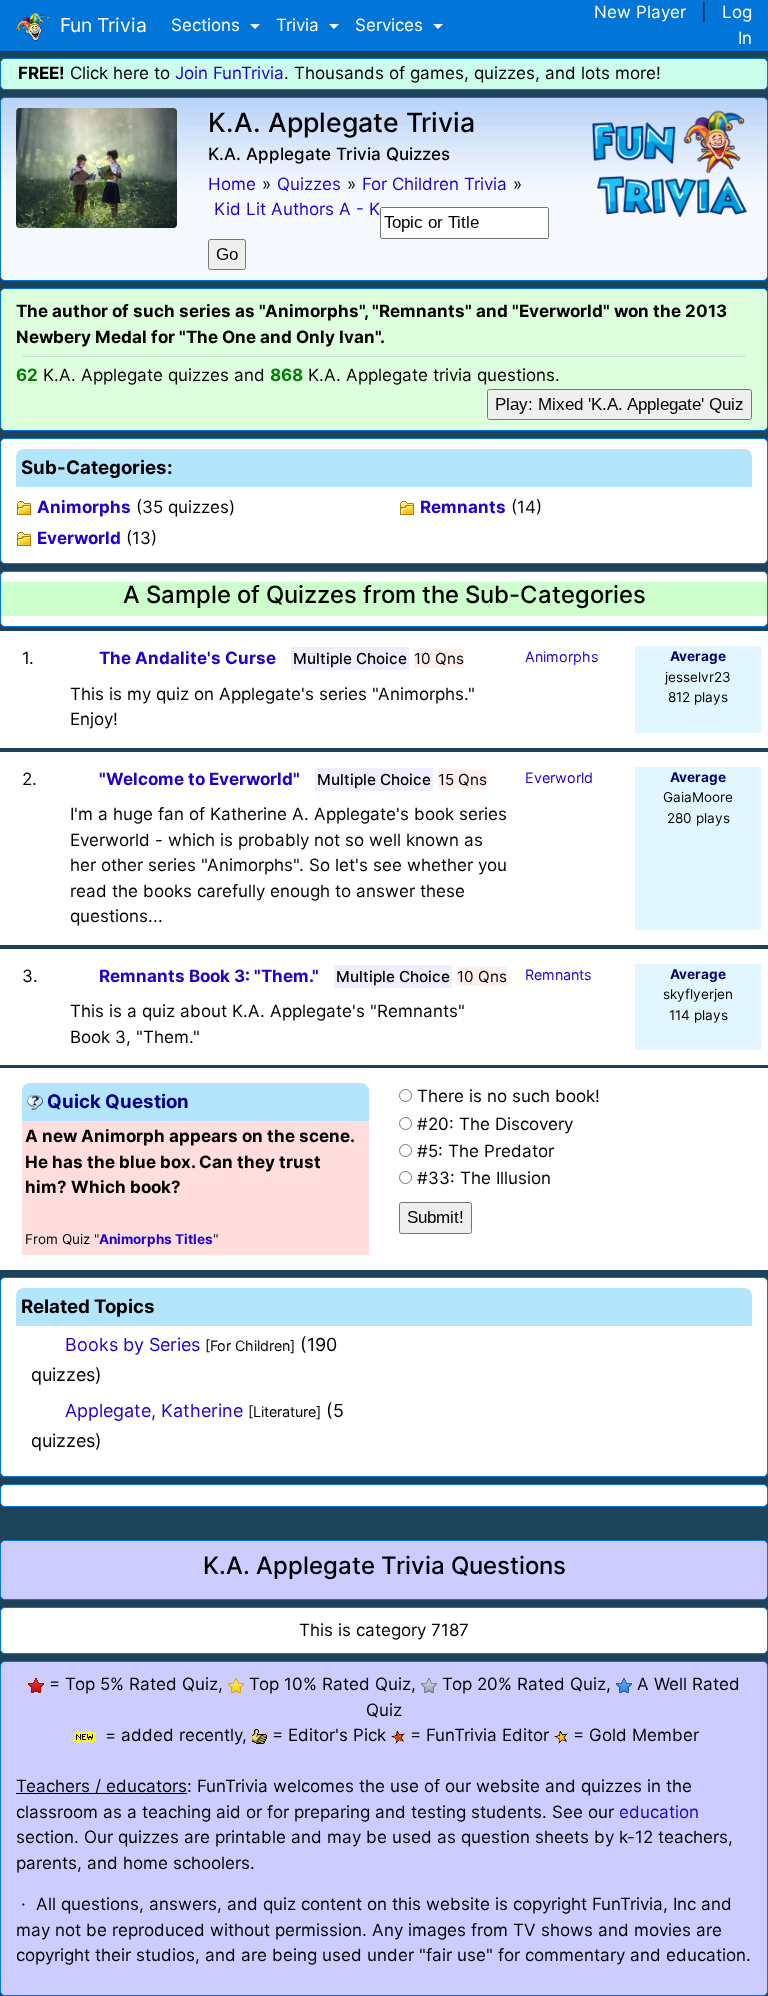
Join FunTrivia (229, 73)
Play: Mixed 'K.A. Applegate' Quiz (619, 404)
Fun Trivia (98, 25)
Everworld (79, 538)
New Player (640, 12)
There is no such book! (508, 1096)
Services (391, 25)
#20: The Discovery (495, 1124)
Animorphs (84, 507)
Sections (208, 25)
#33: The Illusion (484, 1178)
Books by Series (132, 1344)
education (659, 1812)
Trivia (300, 25)
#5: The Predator (485, 1151)
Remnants (463, 507)
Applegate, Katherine (154, 1410)
